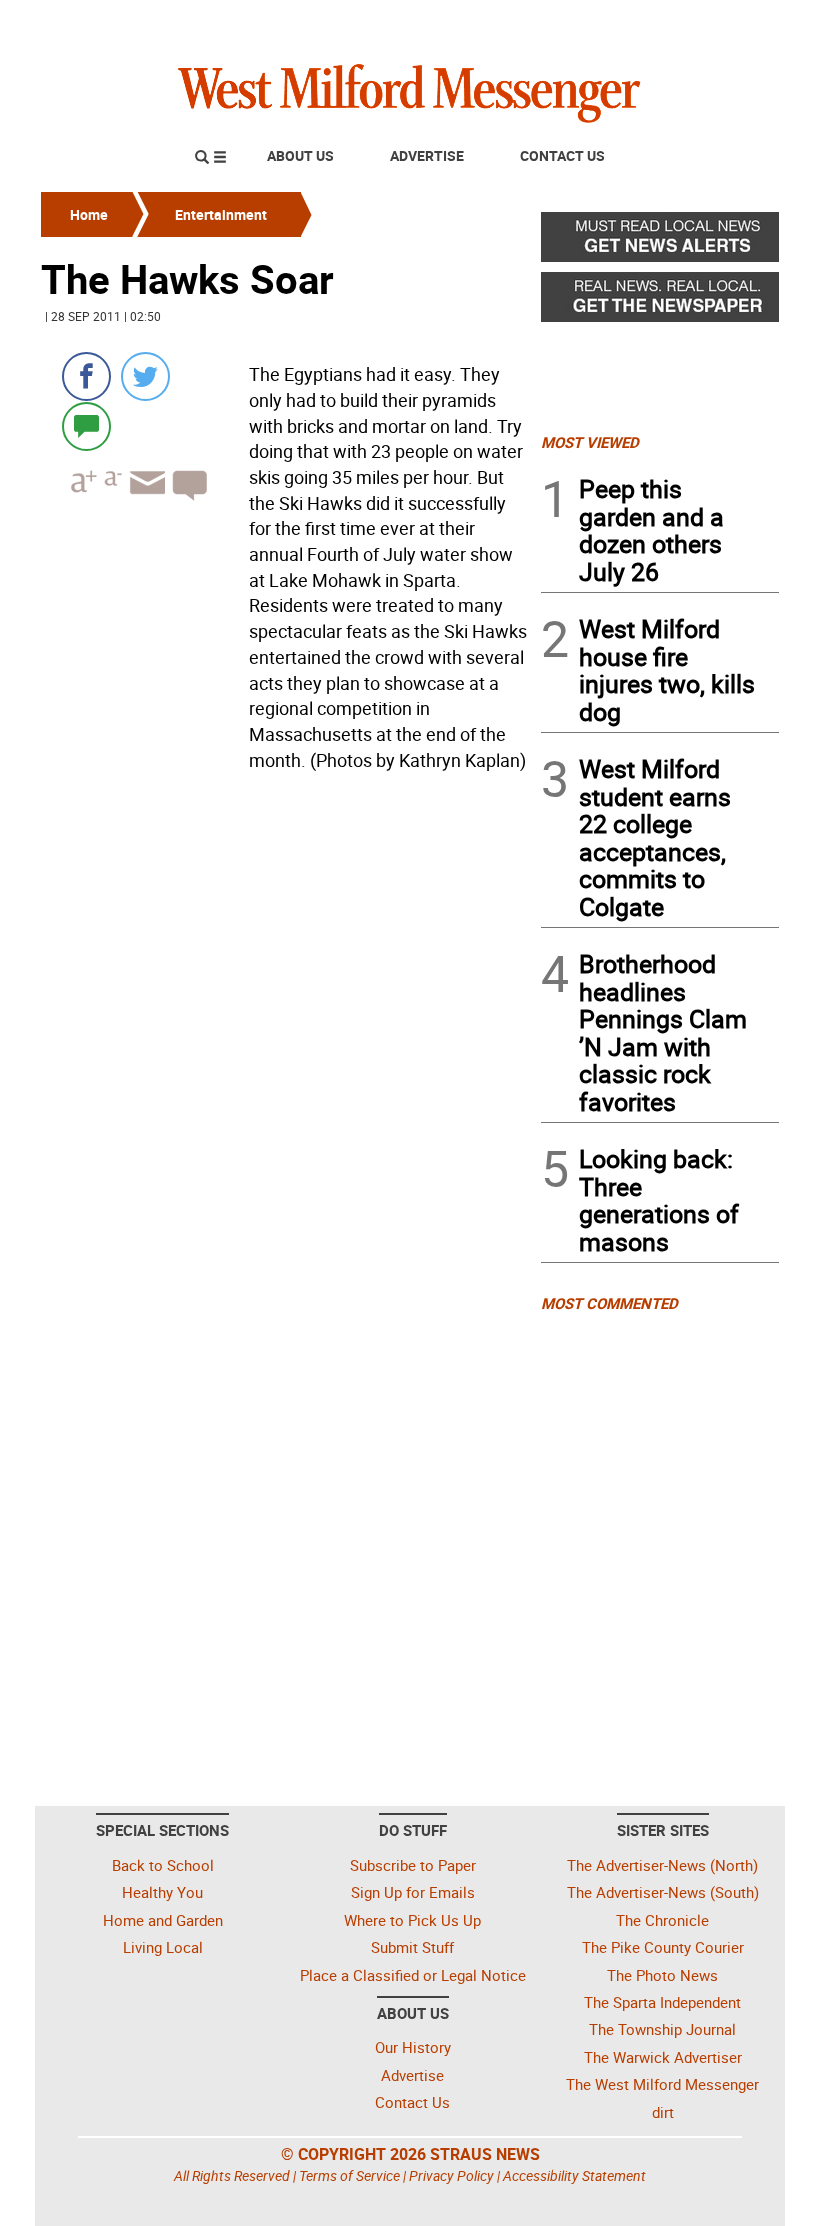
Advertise (427, 155)
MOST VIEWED (590, 442)
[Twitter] (145, 376)
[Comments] (86, 425)
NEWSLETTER (618, 23)
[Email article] (145, 500)
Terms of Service (349, 2175)
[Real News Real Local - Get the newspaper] (660, 302)
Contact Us (562, 155)
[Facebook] (86, 376)
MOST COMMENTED (609, 1303)
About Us (300, 155)
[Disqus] (285, 1033)
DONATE (730, 23)
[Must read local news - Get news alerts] (660, 242)
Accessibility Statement (574, 2175)
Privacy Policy (451, 2175)
